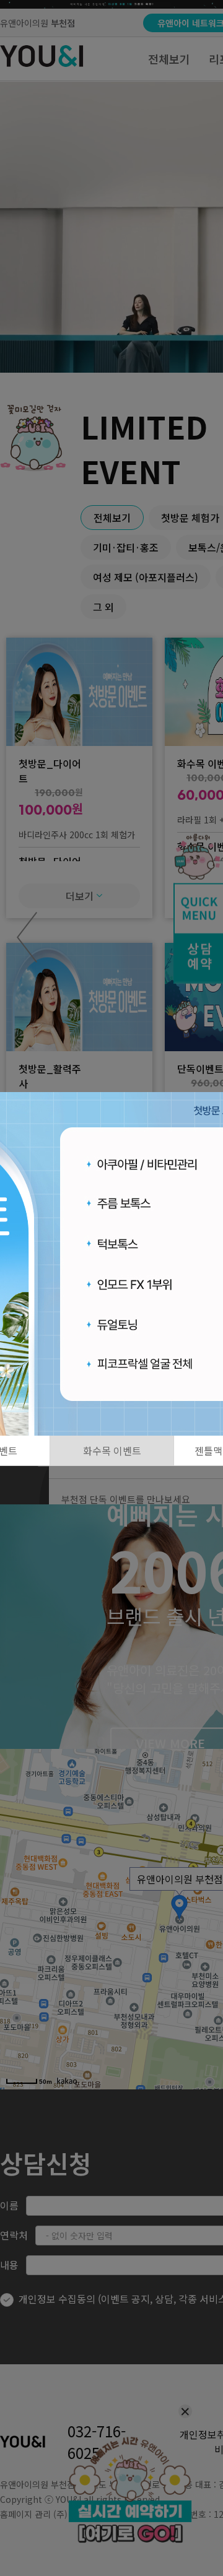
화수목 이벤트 (112, 1451)
